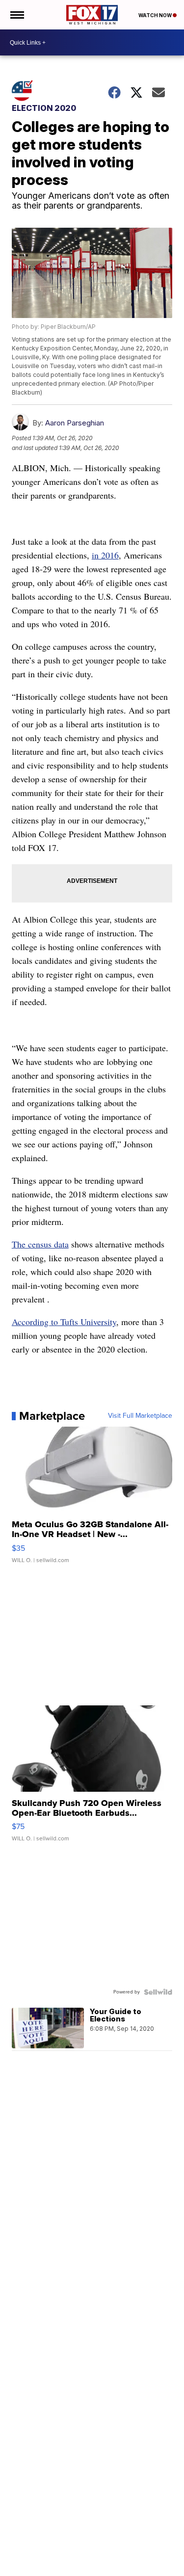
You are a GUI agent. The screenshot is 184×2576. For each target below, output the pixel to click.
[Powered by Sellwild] (158, 1992)
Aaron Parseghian (75, 423)
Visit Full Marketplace (140, 1416)
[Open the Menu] (16, 15)
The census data (40, 1244)
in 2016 (105, 555)
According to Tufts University (64, 1322)
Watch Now (156, 15)
